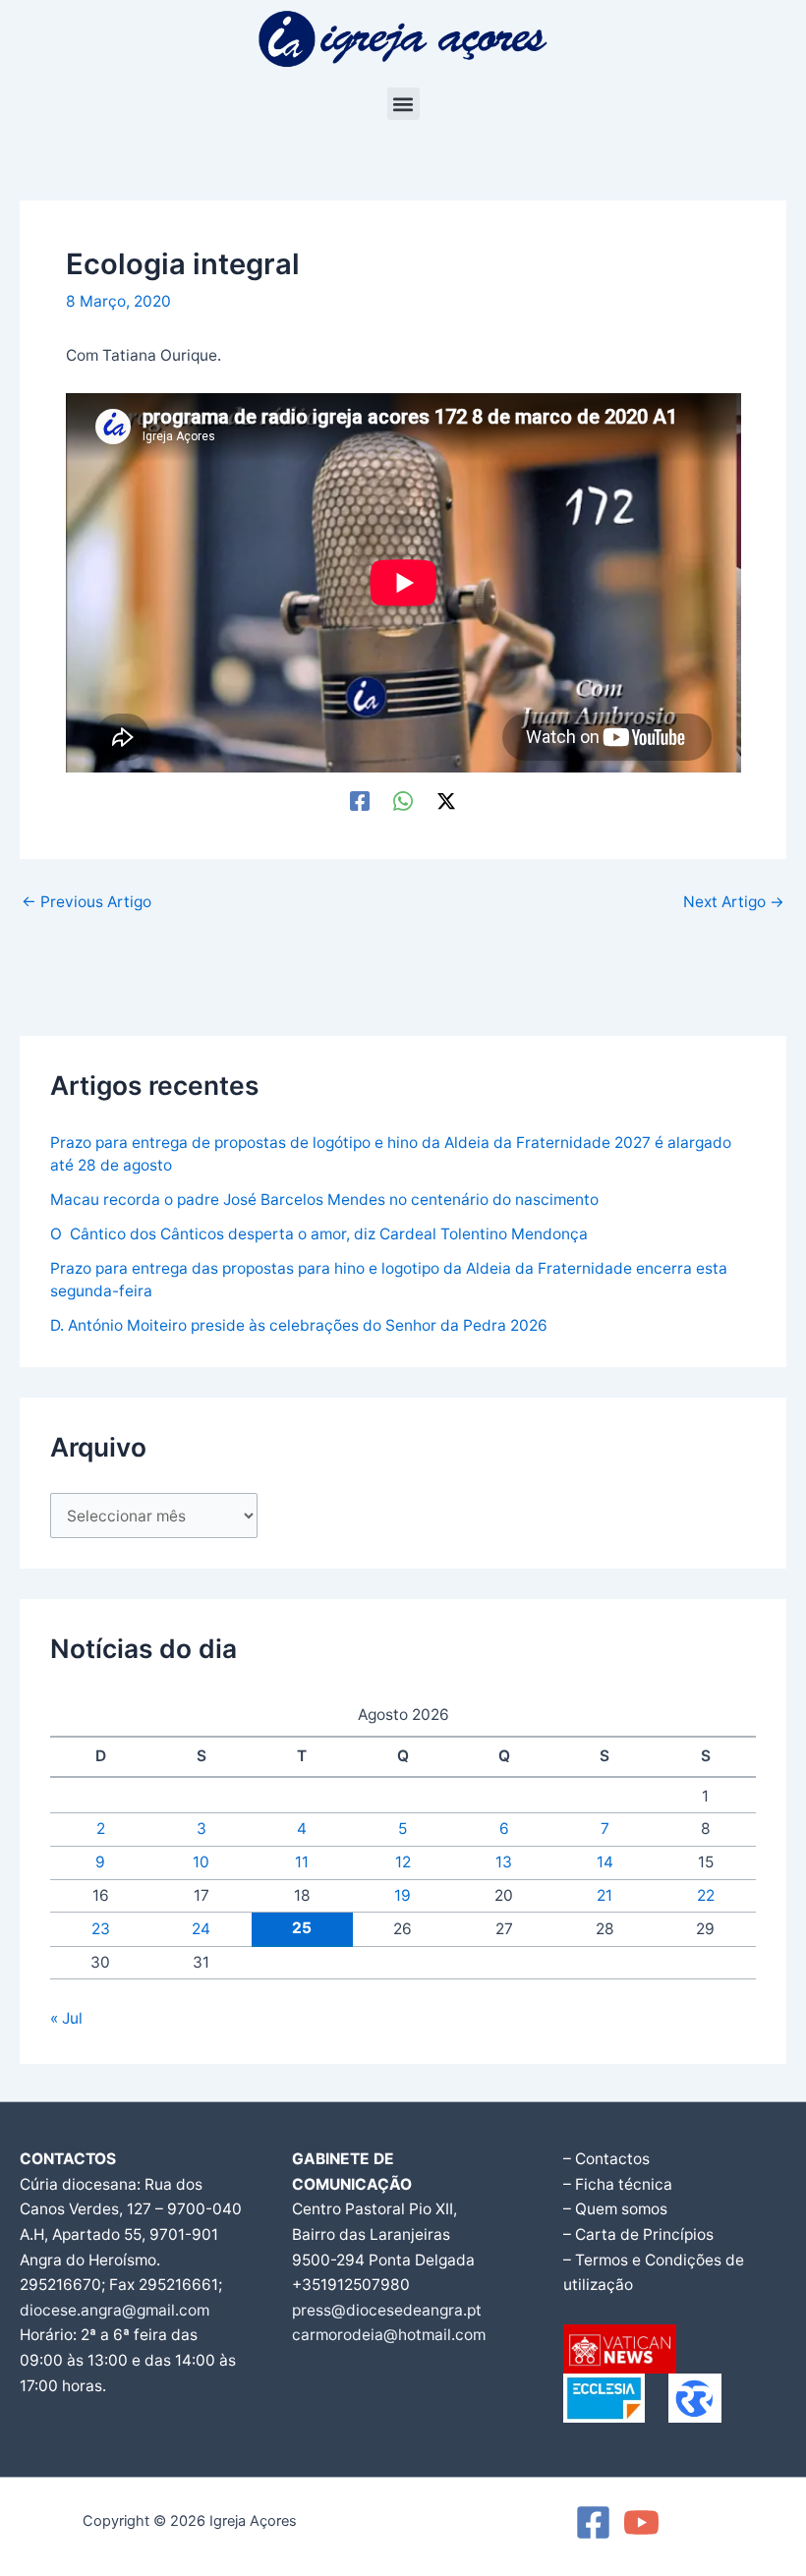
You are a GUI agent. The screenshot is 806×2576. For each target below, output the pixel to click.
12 (403, 1862)
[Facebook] (360, 801)
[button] (403, 104)
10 (201, 1862)
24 (201, 1929)
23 (101, 1929)
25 (302, 1928)
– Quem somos (615, 2209)
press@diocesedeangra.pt (387, 2310)
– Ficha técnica (618, 2184)
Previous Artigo (86, 902)
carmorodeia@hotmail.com (389, 2335)
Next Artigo (734, 902)
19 (403, 1895)
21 (604, 1895)
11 (302, 1862)
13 (504, 1862)
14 (605, 1862)
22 (706, 1895)
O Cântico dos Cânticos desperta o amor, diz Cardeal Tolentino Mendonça (319, 1234)
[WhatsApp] (403, 801)
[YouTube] (641, 2522)
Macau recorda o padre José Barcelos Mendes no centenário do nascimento (324, 1200)
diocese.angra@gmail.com (115, 2310)
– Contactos (606, 2159)
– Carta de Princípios (638, 2234)
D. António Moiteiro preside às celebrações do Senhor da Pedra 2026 (299, 1325)
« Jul (66, 2018)
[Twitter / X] (446, 801)
